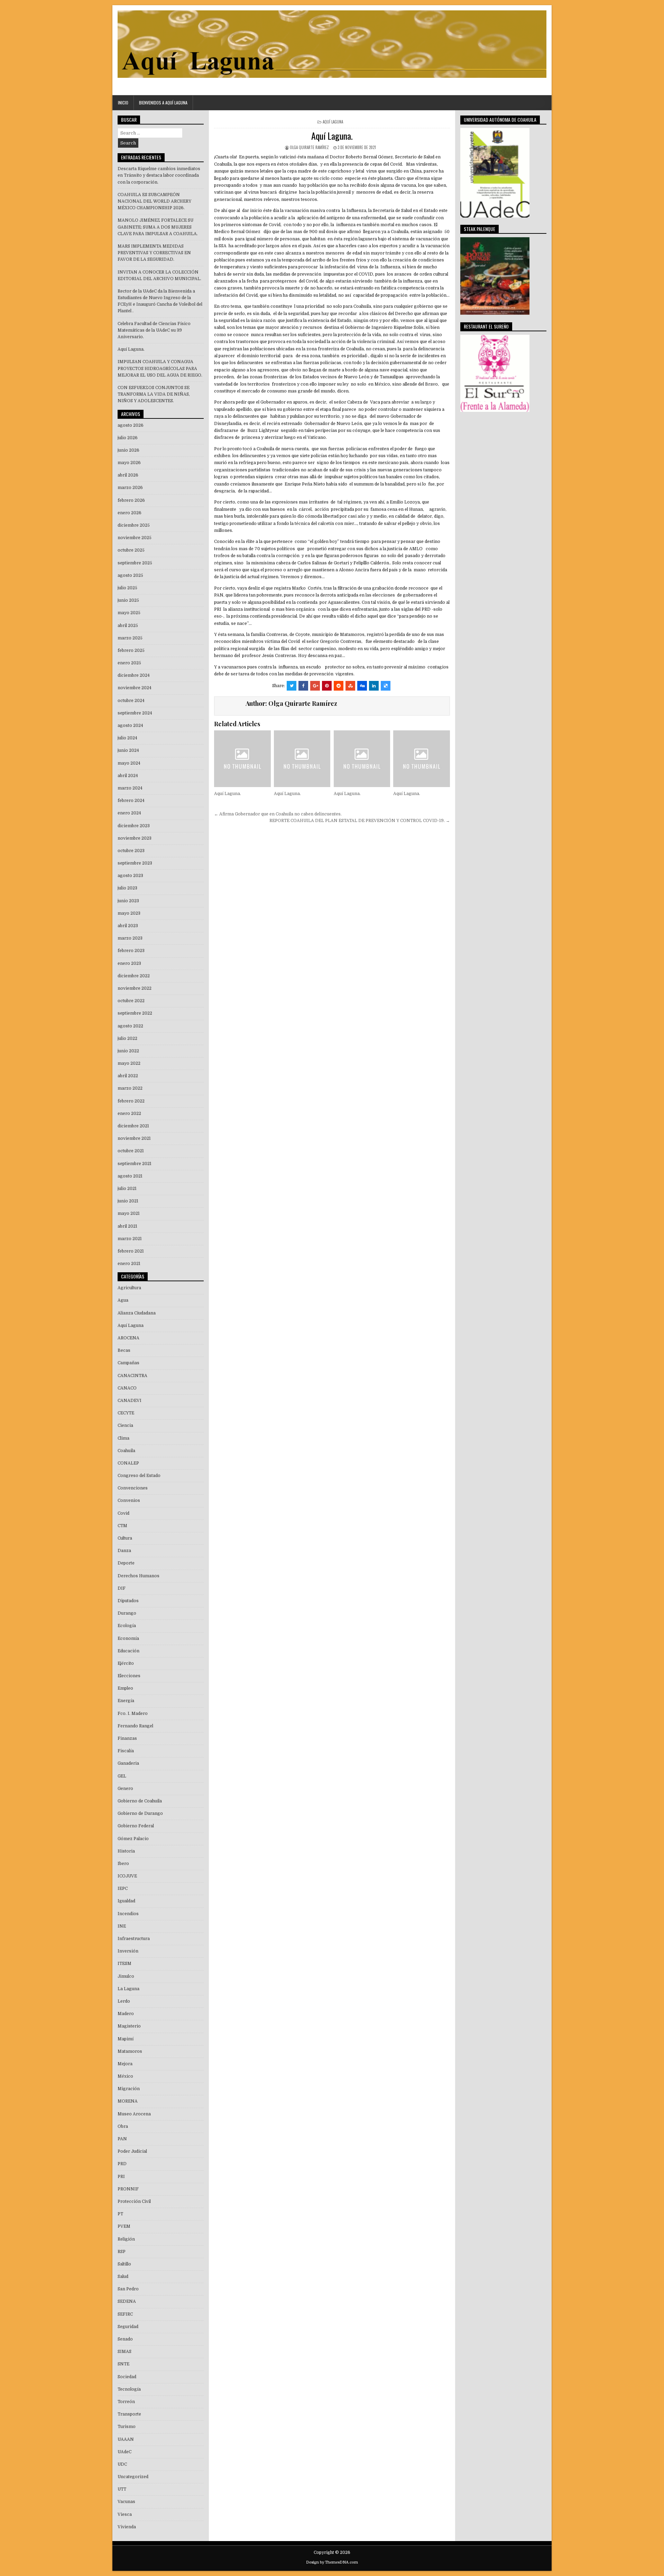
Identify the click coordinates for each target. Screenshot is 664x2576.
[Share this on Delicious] (386, 686)
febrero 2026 (131, 500)
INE (122, 1926)
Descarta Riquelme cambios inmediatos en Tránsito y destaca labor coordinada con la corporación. (159, 175)
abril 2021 (127, 1226)
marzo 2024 (130, 788)
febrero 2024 (131, 801)
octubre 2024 (131, 701)
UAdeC (124, 2452)
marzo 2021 (130, 1239)
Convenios (129, 1501)
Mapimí (126, 2039)
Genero (125, 1789)
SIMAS (124, 2352)
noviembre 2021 (134, 1138)
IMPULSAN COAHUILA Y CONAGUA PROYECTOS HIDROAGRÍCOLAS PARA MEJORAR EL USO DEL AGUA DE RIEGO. (160, 368)
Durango (127, 1613)
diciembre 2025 (134, 525)
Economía (128, 1638)
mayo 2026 (129, 463)
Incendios (128, 1914)
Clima (123, 1438)
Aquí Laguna (333, 122)
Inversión (128, 1951)
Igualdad (126, 1901)
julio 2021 (127, 1189)
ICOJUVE (127, 1876)
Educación (128, 1651)
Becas (124, 1350)
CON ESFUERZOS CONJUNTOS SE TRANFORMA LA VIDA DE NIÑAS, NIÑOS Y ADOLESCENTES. (154, 394)
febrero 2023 (131, 951)
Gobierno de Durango (140, 1813)
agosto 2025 (130, 575)
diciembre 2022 (134, 976)
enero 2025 (129, 663)
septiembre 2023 (135, 863)
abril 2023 (128, 926)
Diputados (128, 1601)
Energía (126, 1701)
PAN (122, 2139)
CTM (122, 1526)
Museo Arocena (134, 2114)
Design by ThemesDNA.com (332, 2562)
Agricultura (129, 1288)
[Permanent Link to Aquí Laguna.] (242, 759)
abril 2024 (128, 776)
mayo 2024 (129, 763)
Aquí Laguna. (332, 136)
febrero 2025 (131, 650)
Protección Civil (134, 2201)
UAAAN (126, 2439)
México (125, 2076)
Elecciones (129, 1676)
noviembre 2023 (135, 838)
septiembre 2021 (135, 1164)
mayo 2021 (129, 1213)
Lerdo (124, 2001)
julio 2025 (127, 588)
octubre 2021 (131, 1151)
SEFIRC (125, 2314)
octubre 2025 (131, 550)
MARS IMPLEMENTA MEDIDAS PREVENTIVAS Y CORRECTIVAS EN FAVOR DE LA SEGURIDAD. (154, 253)
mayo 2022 (129, 1063)
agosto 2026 (131, 425)
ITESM (124, 1964)
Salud (123, 2277)
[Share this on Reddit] (339, 686)
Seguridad (128, 2327)
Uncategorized (133, 2477)
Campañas (128, 1363)
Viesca (125, 2514)
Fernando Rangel (135, 1726)
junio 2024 (128, 750)
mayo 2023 (129, 913)
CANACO (127, 1388)
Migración (129, 2089)
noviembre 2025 (135, 538)
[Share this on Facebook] (303, 686)
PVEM (124, 2226)
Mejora (125, 2064)
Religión (126, 2239)
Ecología (127, 1626)
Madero (126, 2014)
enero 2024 (129, 813)
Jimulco (126, 1976)
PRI (121, 2177)
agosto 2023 (130, 876)
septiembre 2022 (135, 1013)
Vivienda (127, 2527)
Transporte (129, 2414)
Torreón (126, 2402)
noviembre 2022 (135, 988)
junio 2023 (128, 901)
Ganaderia (128, 1763)
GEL (122, 1776)
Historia (126, 1851)
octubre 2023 (131, 851)
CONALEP (128, 1463)
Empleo (125, 1688)
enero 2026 (130, 513)
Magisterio (129, 2026)
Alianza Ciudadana (137, 1313)
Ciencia (125, 1425)
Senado (125, 2339)
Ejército (126, 1663)
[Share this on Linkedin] (374, 686)
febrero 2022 (131, 1101)
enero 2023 (129, 963)
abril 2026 (128, 475)
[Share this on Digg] (362, 686)
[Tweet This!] (292, 686)
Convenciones (133, 1488)
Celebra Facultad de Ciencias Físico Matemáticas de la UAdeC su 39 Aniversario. (154, 330)
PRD (122, 2164)
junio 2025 (128, 600)
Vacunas (126, 2502)
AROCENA (128, 1338)
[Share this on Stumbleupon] (350, 686)
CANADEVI (130, 1401)
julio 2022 (127, 1038)
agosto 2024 (130, 726)
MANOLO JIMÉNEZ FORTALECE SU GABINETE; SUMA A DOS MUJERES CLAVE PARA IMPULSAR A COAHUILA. (158, 227)
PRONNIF (128, 2189)
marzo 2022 (130, 1088)
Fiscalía (126, 1751)
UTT (122, 2489)
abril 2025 (128, 626)
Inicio (123, 103)
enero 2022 (129, 1114)
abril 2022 (128, 1076)
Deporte (126, 1563)
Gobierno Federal (136, 1826)
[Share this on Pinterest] (327, 686)
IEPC (123, 1889)
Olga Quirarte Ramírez (309, 147)
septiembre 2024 (135, 713)
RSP (122, 2252)
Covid (123, 1513)
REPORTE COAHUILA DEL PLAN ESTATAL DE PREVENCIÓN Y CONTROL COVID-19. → (360, 821)
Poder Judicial (132, 2151)
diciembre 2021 (133, 1126)
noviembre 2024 (135, 688)
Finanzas (127, 1738)
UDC (122, 2464)
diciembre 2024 (134, 675)
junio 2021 (128, 1201)
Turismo (127, 2427)
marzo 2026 (130, 488)
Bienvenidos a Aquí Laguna (163, 103)
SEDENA (127, 2301)
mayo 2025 (129, 613)
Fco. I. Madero (133, 1714)
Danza (124, 1551)
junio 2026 (128, 450)
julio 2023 (127, 888)
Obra (123, 2126)
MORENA (128, 2101)
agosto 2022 (130, 1026)
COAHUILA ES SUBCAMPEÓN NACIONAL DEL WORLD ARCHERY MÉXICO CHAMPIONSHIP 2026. (154, 201)
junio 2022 (128, 1051)
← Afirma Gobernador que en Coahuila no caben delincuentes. (278, 814)
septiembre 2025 (135, 563)
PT (120, 2214)
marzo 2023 (130, 938)
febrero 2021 (131, 1251)
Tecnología (129, 2389)
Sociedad (127, 2377)
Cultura (125, 1538)
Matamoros (130, 2051)
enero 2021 (129, 1264)
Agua (123, 1300)
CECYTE (126, 1413)
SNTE (123, 2364)
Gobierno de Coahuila (140, 1801)
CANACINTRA (132, 1376)
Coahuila (126, 1451)
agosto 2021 (130, 1176)
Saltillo (124, 2264)
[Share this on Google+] (315, 686)
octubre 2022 (131, 1001)
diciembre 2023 (134, 826)
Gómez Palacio (133, 1839)
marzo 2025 (130, 638)
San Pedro (128, 2289)
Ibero (123, 1864)
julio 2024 (127, 738)
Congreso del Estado (139, 1476)
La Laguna (128, 1989)
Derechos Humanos (139, 1576)
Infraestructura (134, 1939)
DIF (122, 1588)
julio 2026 (128, 438)
